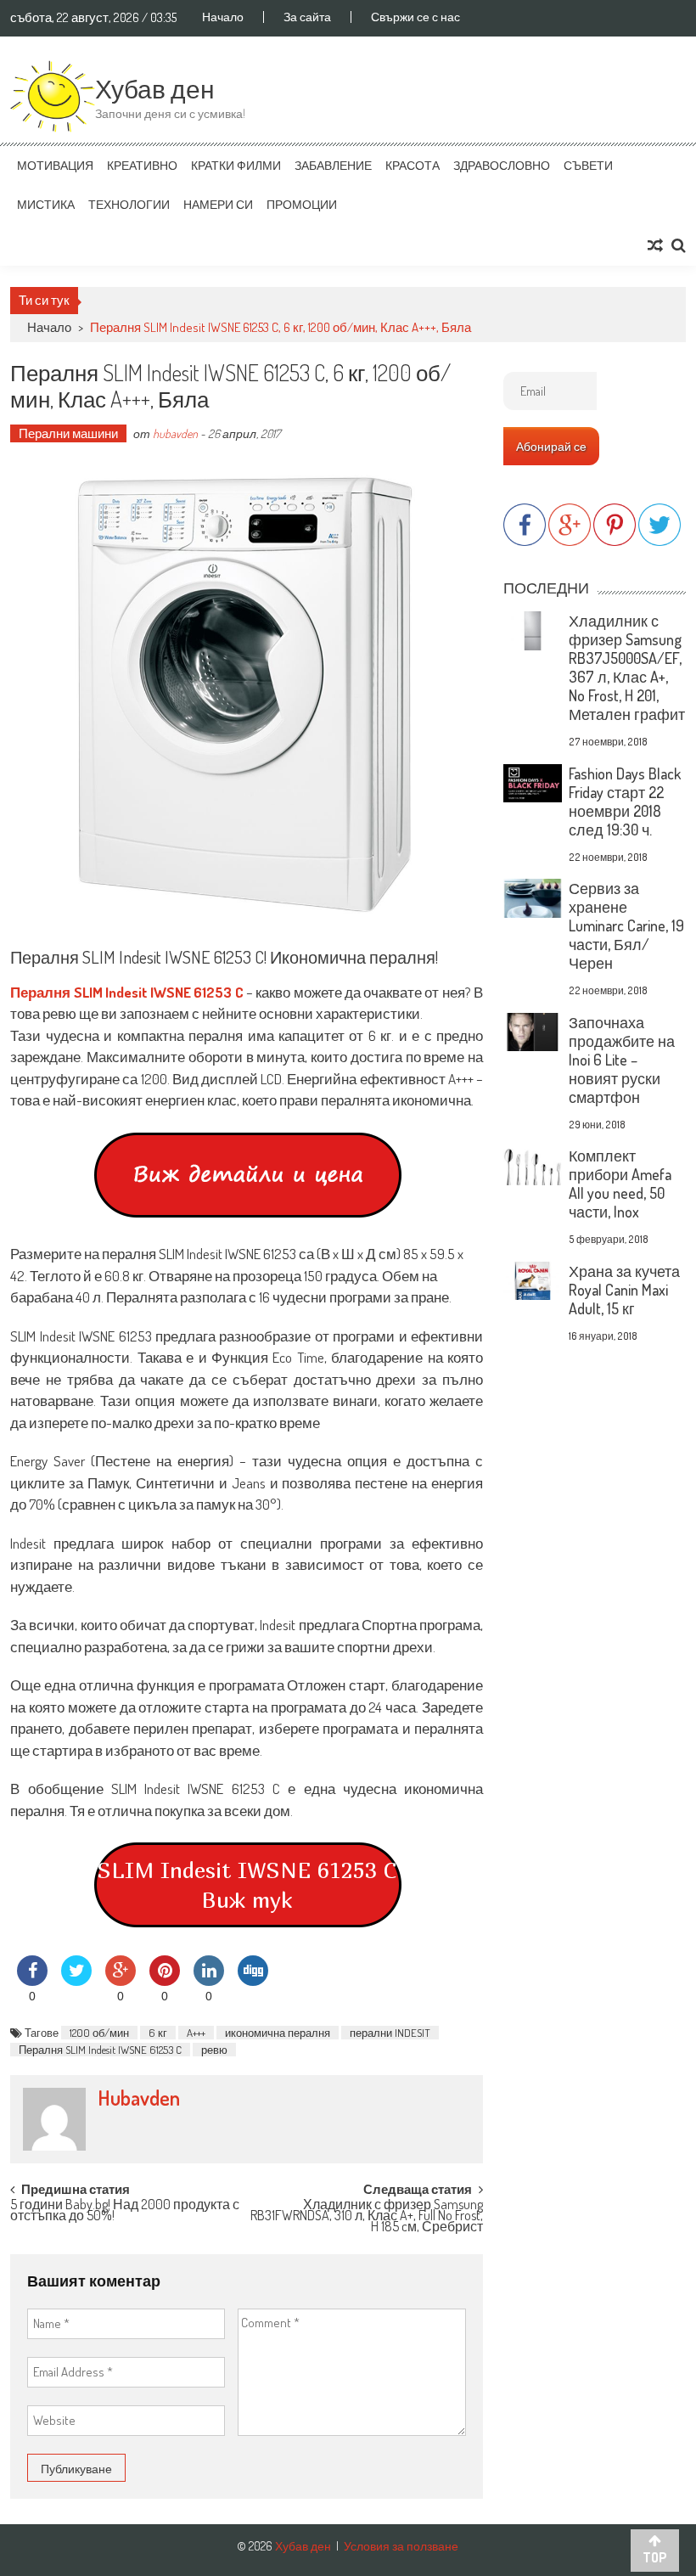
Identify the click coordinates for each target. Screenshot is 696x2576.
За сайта (307, 17)
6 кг (158, 2033)
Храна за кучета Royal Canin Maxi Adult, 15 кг (624, 1290)
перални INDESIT (390, 2033)
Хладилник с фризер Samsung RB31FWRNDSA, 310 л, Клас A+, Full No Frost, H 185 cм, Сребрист (367, 2213)
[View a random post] (655, 245)
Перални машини (68, 433)
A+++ (196, 2033)
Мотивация (55, 165)
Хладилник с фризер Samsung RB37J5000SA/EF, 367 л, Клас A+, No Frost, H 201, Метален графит (627, 667)
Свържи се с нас (415, 17)
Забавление (333, 165)
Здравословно (502, 165)
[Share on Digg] (253, 1981)
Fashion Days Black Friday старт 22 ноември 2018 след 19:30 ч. (625, 801)
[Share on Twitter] (76, 1981)
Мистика (46, 204)
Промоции (302, 204)
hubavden (175, 433)
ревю (214, 2050)
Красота (413, 165)
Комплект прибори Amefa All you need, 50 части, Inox (620, 1184)
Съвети (588, 165)
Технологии (129, 204)
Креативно (142, 165)
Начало (223, 17)
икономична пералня (278, 2033)
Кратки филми (236, 165)
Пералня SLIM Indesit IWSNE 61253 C (100, 2050)
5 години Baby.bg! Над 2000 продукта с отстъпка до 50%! (125, 2211)
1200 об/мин (99, 2033)
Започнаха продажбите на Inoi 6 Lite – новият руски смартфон (622, 1060)
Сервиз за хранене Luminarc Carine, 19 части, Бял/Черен (626, 925)
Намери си (218, 204)
